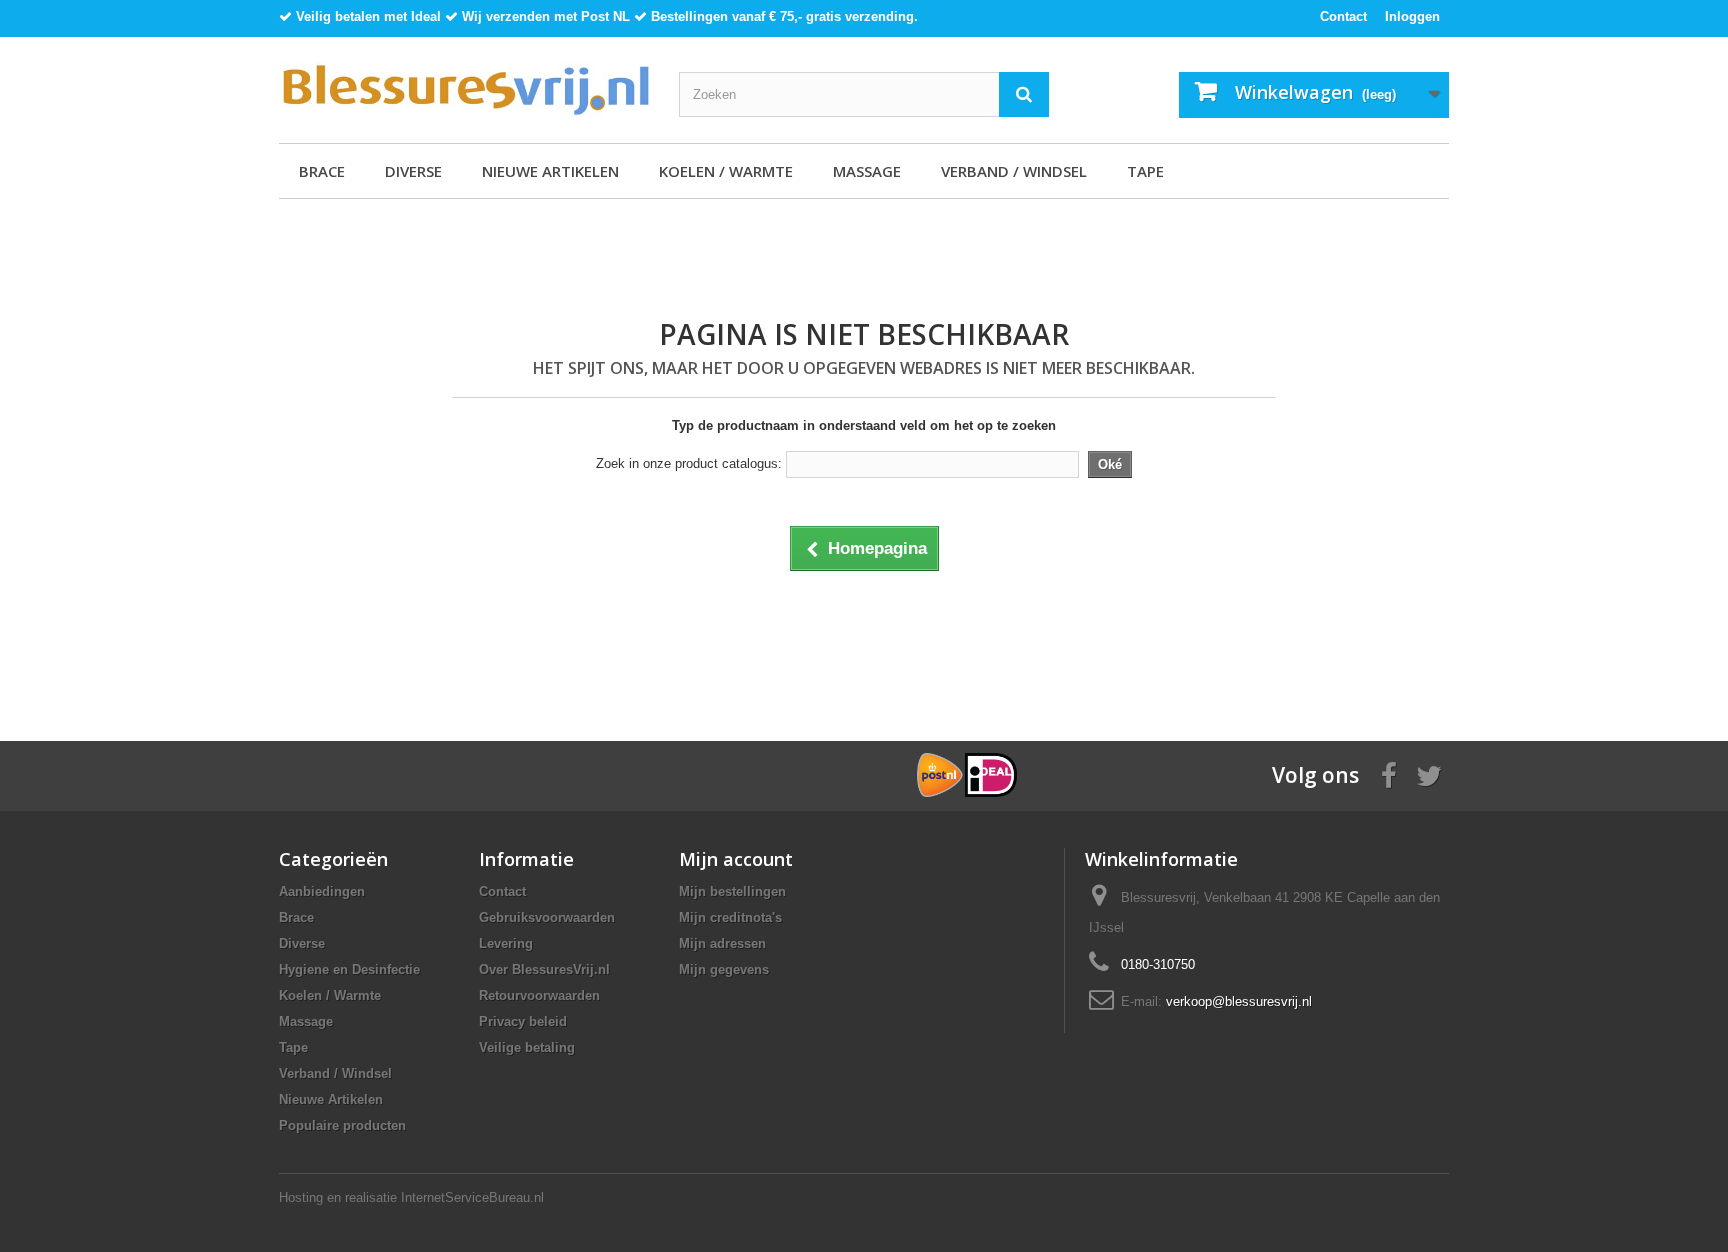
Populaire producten (342, 1125)
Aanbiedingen (322, 891)
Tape (1145, 171)
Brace (322, 171)
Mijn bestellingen (732, 891)
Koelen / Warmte (726, 171)
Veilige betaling (527, 1047)
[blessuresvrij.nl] (464, 90)
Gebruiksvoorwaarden (547, 917)
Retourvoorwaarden (539, 995)
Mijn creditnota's (730, 917)
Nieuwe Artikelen (550, 171)
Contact (1343, 16)
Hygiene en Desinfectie (349, 969)
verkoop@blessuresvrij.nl (1239, 1001)
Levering (506, 943)
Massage (867, 171)
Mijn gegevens (724, 969)
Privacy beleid (523, 1021)
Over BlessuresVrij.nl (544, 969)
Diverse (413, 171)
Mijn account (736, 859)
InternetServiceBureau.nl (472, 1197)
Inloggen (1412, 16)
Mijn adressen (722, 943)
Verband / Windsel (1014, 171)
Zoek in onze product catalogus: (689, 463)
